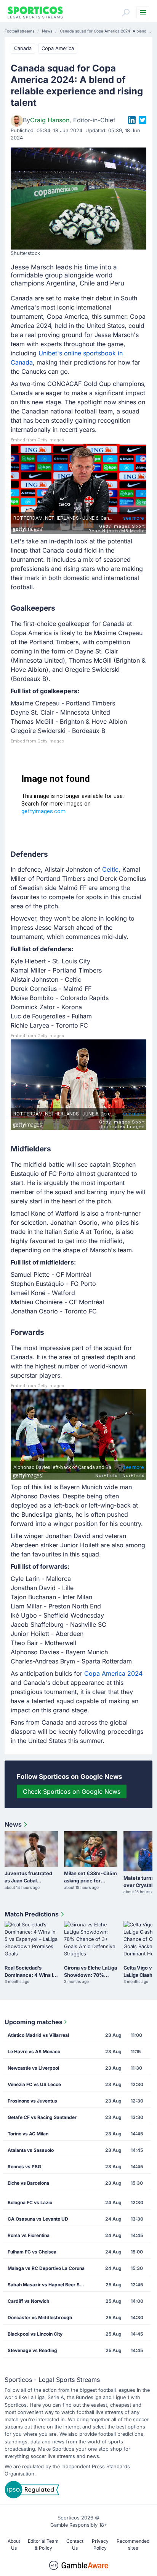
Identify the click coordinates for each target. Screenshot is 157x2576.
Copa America (58, 48)
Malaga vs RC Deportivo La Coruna (46, 2268)
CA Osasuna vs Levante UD (38, 2219)
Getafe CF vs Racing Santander (42, 2117)
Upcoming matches (34, 2022)
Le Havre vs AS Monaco (34, 2052)
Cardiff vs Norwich (28, 2301)
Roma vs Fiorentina (29, 2235)
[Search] (126, 13)
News (13, 1824)
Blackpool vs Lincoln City (35, 2334)
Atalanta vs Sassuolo (31, 2150)
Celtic (109, 869)
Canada (23, 48)
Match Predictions (32, 1914)
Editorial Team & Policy (43, 2544)
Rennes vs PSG (24, 2167)
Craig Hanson (50, 120)
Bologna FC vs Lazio (30, 2202)
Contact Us (75, 2544)
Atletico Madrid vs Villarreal (38, 2035)
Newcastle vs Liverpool (33, 2068)
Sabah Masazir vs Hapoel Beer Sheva (48, 2285)
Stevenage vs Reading (32, 2350)
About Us (14, 2544)
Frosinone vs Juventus (32, 2101)
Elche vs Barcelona (28, 2183)
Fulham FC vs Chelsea (32, 2252)
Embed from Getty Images (37, 440)
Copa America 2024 (113, 1673)
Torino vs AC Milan (28, 2134)
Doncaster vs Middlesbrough (40, 2317)
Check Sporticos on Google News (72, 1791)
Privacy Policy (100, 2544)
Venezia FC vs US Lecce (34, 2084)
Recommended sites (133, 2544)
